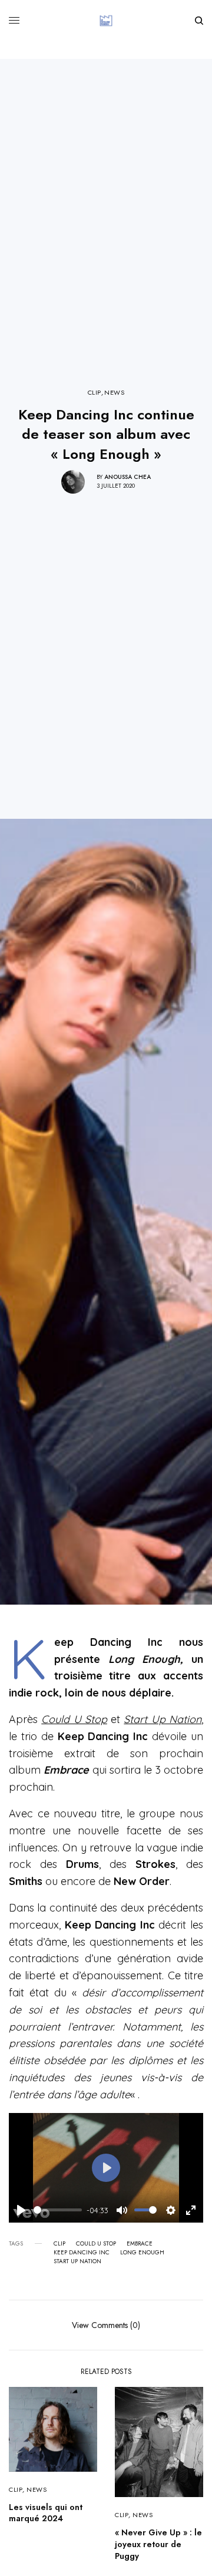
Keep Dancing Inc (82, 2253)
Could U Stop (96, 2244)
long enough (142, 2253)
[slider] (58, 2210)
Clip (59, 2244)
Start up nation (77, 2261)
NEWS (114, 393)
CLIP (95, 393)
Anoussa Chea (127, 477)
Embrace (140, 2244)
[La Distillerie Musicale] (106, 21)
